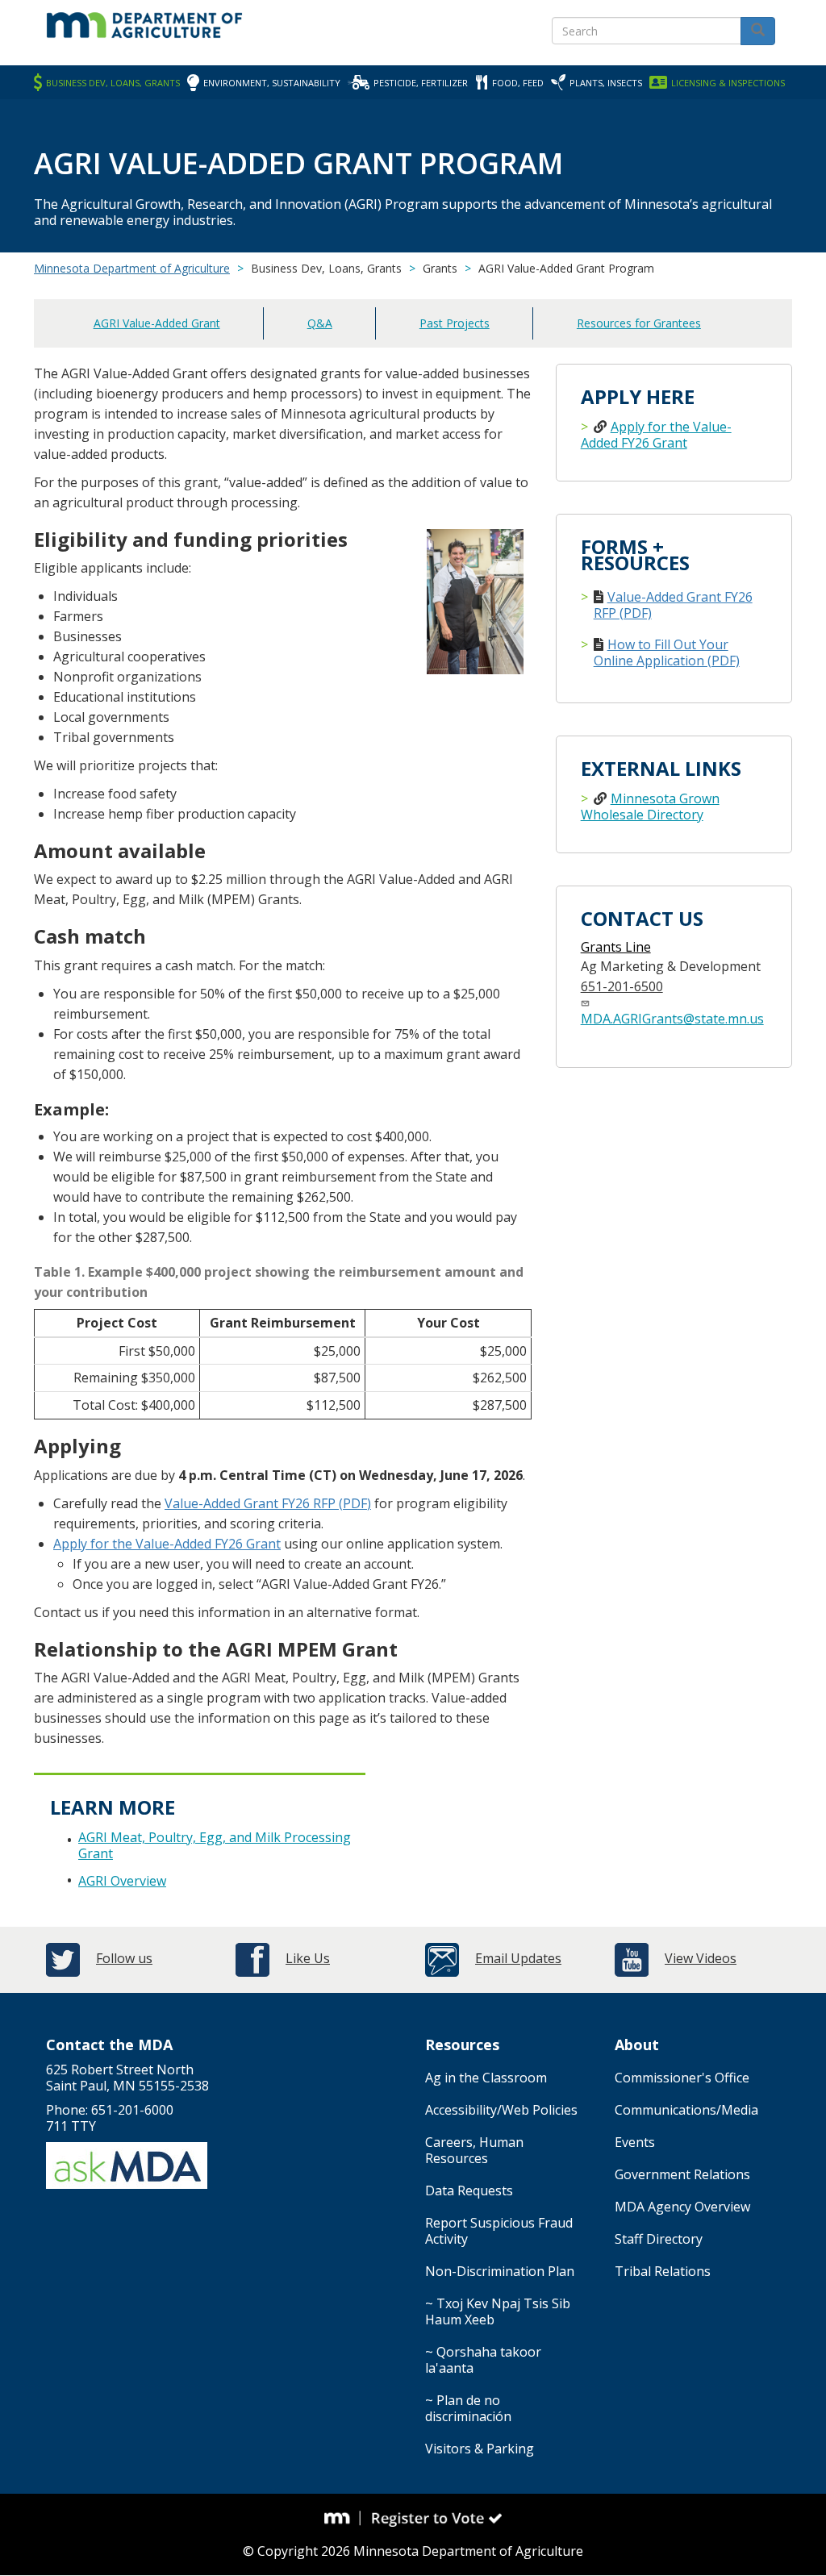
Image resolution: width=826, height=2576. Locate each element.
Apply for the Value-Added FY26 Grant (167, 1544)
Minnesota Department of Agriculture (132, 268)
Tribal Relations (663, 2271)
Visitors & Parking (480, 2449)
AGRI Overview (122, 1881)
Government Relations (682, 2174)
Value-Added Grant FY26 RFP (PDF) (268, 1503)
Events (635, 2142)
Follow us (124, 1958)
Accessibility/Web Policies (501, 2110)
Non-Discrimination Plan (500, 2271)
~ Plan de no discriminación (468, 2408)
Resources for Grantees (639, 323)
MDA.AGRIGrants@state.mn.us (672, 1019)
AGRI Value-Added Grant (157, 323)
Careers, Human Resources (474, 2150)
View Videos (701, 1958)
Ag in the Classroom (486, 2078)
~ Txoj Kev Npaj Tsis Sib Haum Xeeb (498, 2311)
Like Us (308, 1958)
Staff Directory (659, 2239)
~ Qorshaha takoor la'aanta (483, 2360)
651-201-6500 (622, 986)
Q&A (320, 323)
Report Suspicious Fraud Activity (499, 2231)
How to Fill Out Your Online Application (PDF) (667, 652)
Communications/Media (686, 2110)
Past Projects (455, 323)
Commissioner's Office (682, 2078)
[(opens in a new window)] (343, 2519)
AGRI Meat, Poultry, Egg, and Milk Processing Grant (215, 1845)
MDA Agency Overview (682, 2207)
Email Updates (518, 1958)
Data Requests (469, 2190)
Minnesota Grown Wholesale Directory (650, 807)
